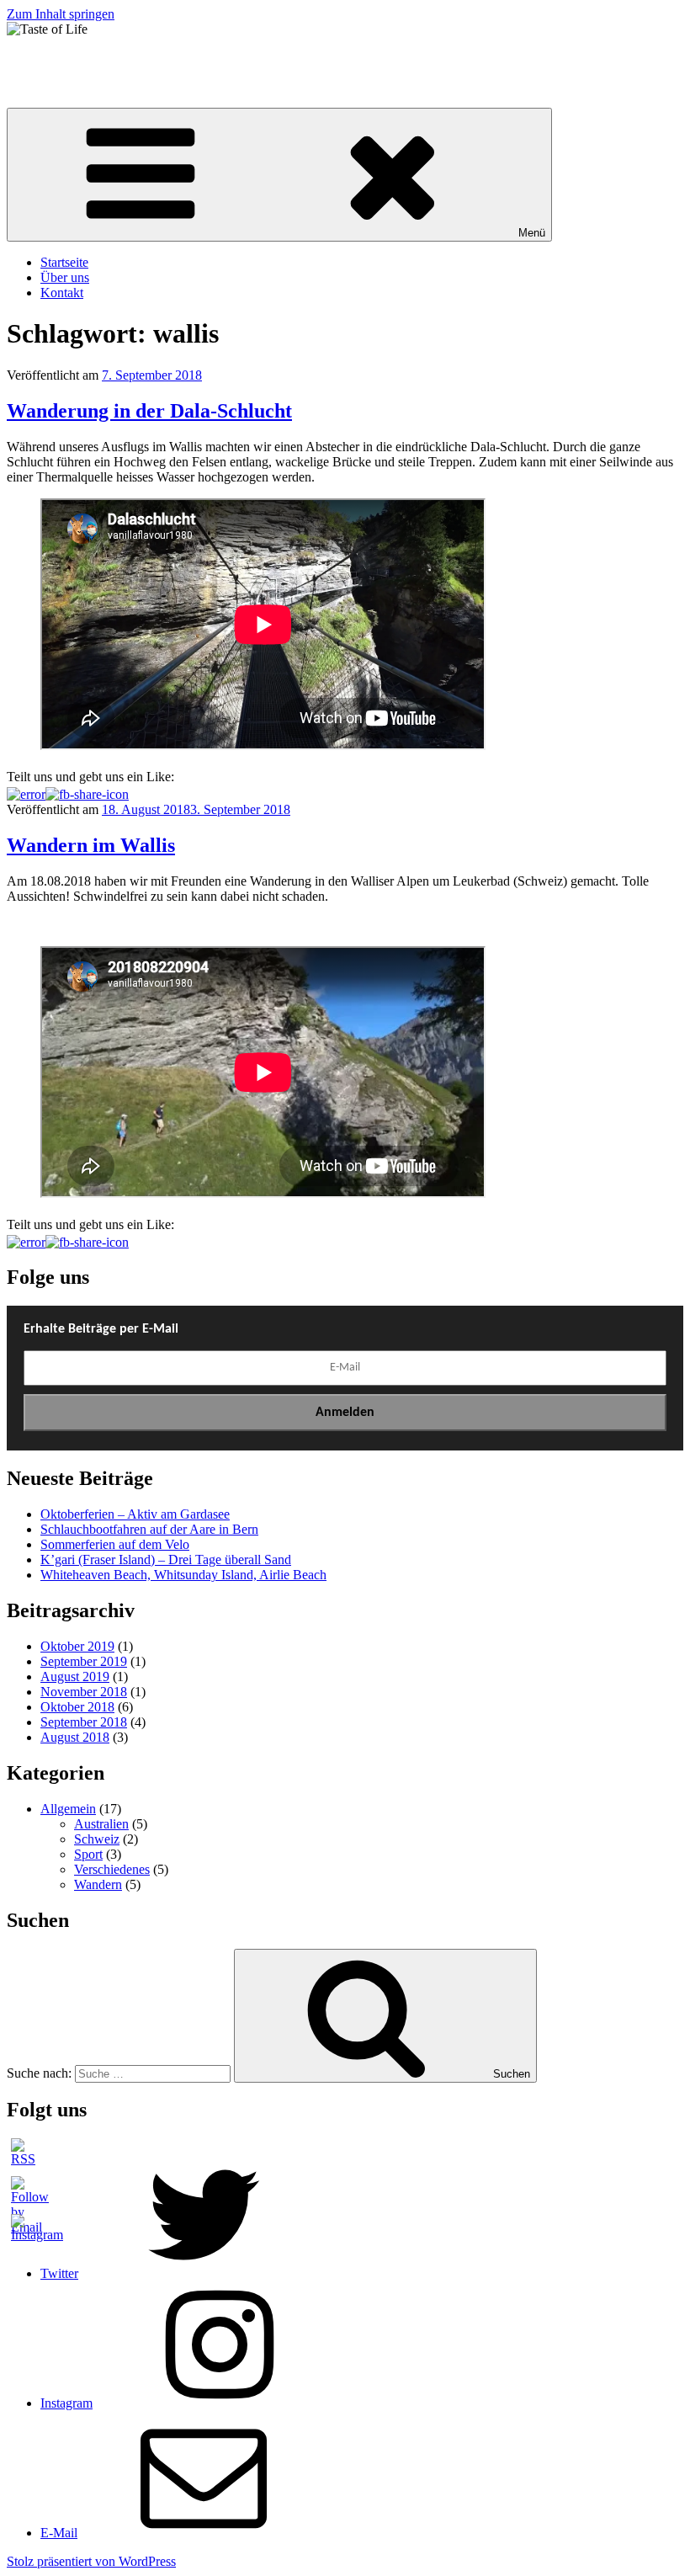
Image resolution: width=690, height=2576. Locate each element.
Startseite (64, 262)
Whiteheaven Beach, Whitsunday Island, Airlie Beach (183, 1575)
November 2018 (84, 1692)
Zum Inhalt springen (61, 14)
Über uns (65, 277)
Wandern (98, 1884)
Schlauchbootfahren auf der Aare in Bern (149, 1529)
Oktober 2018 (77, 1707)
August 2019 (75, 1677)
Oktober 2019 (77, 1646)
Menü (532, 233)
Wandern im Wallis (91, 845)
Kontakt (62, 293)
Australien (101, 1824)
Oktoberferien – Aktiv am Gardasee (135, 1514)
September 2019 (84, 1661)
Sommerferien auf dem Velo (115, 1544)
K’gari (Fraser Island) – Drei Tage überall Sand (166, 1559)
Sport (88, 1854)
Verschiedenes (112, 1869)
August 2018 (75, 1737)
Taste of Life (40, 58)
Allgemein (68, 1809)
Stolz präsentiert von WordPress (91, 2561)
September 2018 (84, 1722)
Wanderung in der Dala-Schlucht (149, 411)
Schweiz (97, 1839)
